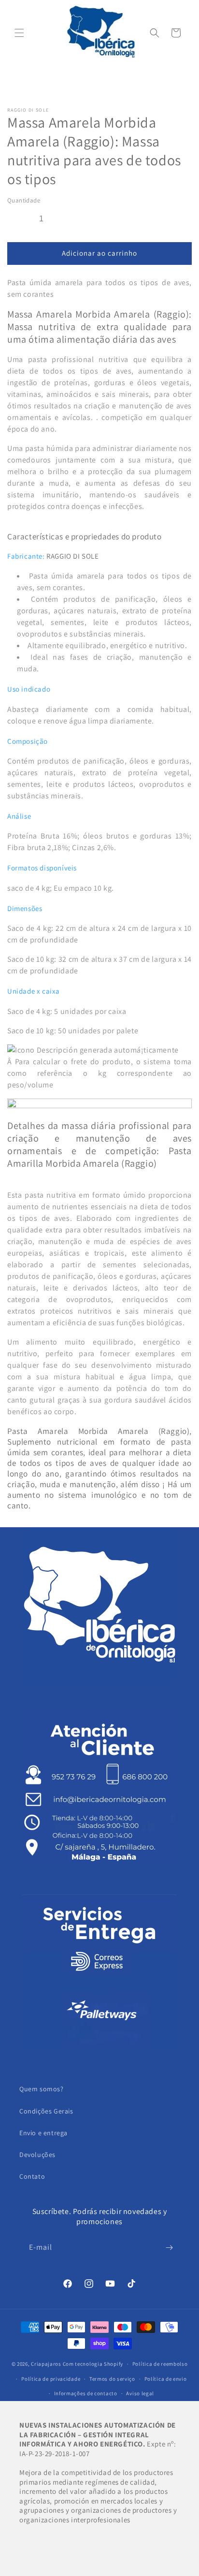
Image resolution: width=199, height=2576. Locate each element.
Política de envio (166, 2379)
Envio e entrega (43, 2133)
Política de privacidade (51, 2379)
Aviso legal (140, 2393)
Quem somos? (42, 2089)
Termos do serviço (112, 2379)
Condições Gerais (46, 2111)
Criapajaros (46, 2364)
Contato (32, 2176)
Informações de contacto (86, 2393)
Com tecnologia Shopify (93, 2364)
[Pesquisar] (155, 33)
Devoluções (37, 2155)
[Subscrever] (169, 2248)
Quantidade (24, 200)
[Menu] (19, 33)
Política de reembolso (160, 2364)
